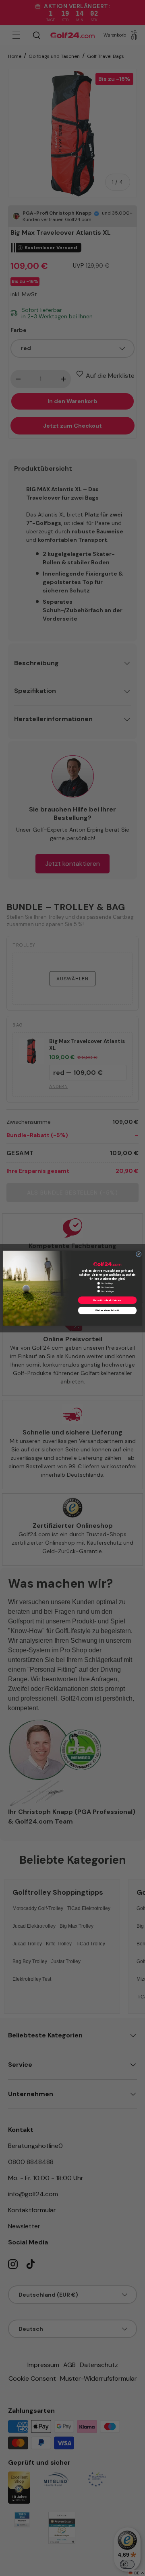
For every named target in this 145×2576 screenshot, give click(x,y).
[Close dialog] (139, 1254)
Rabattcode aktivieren (107, 1300)
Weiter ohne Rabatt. (107, 1310)
